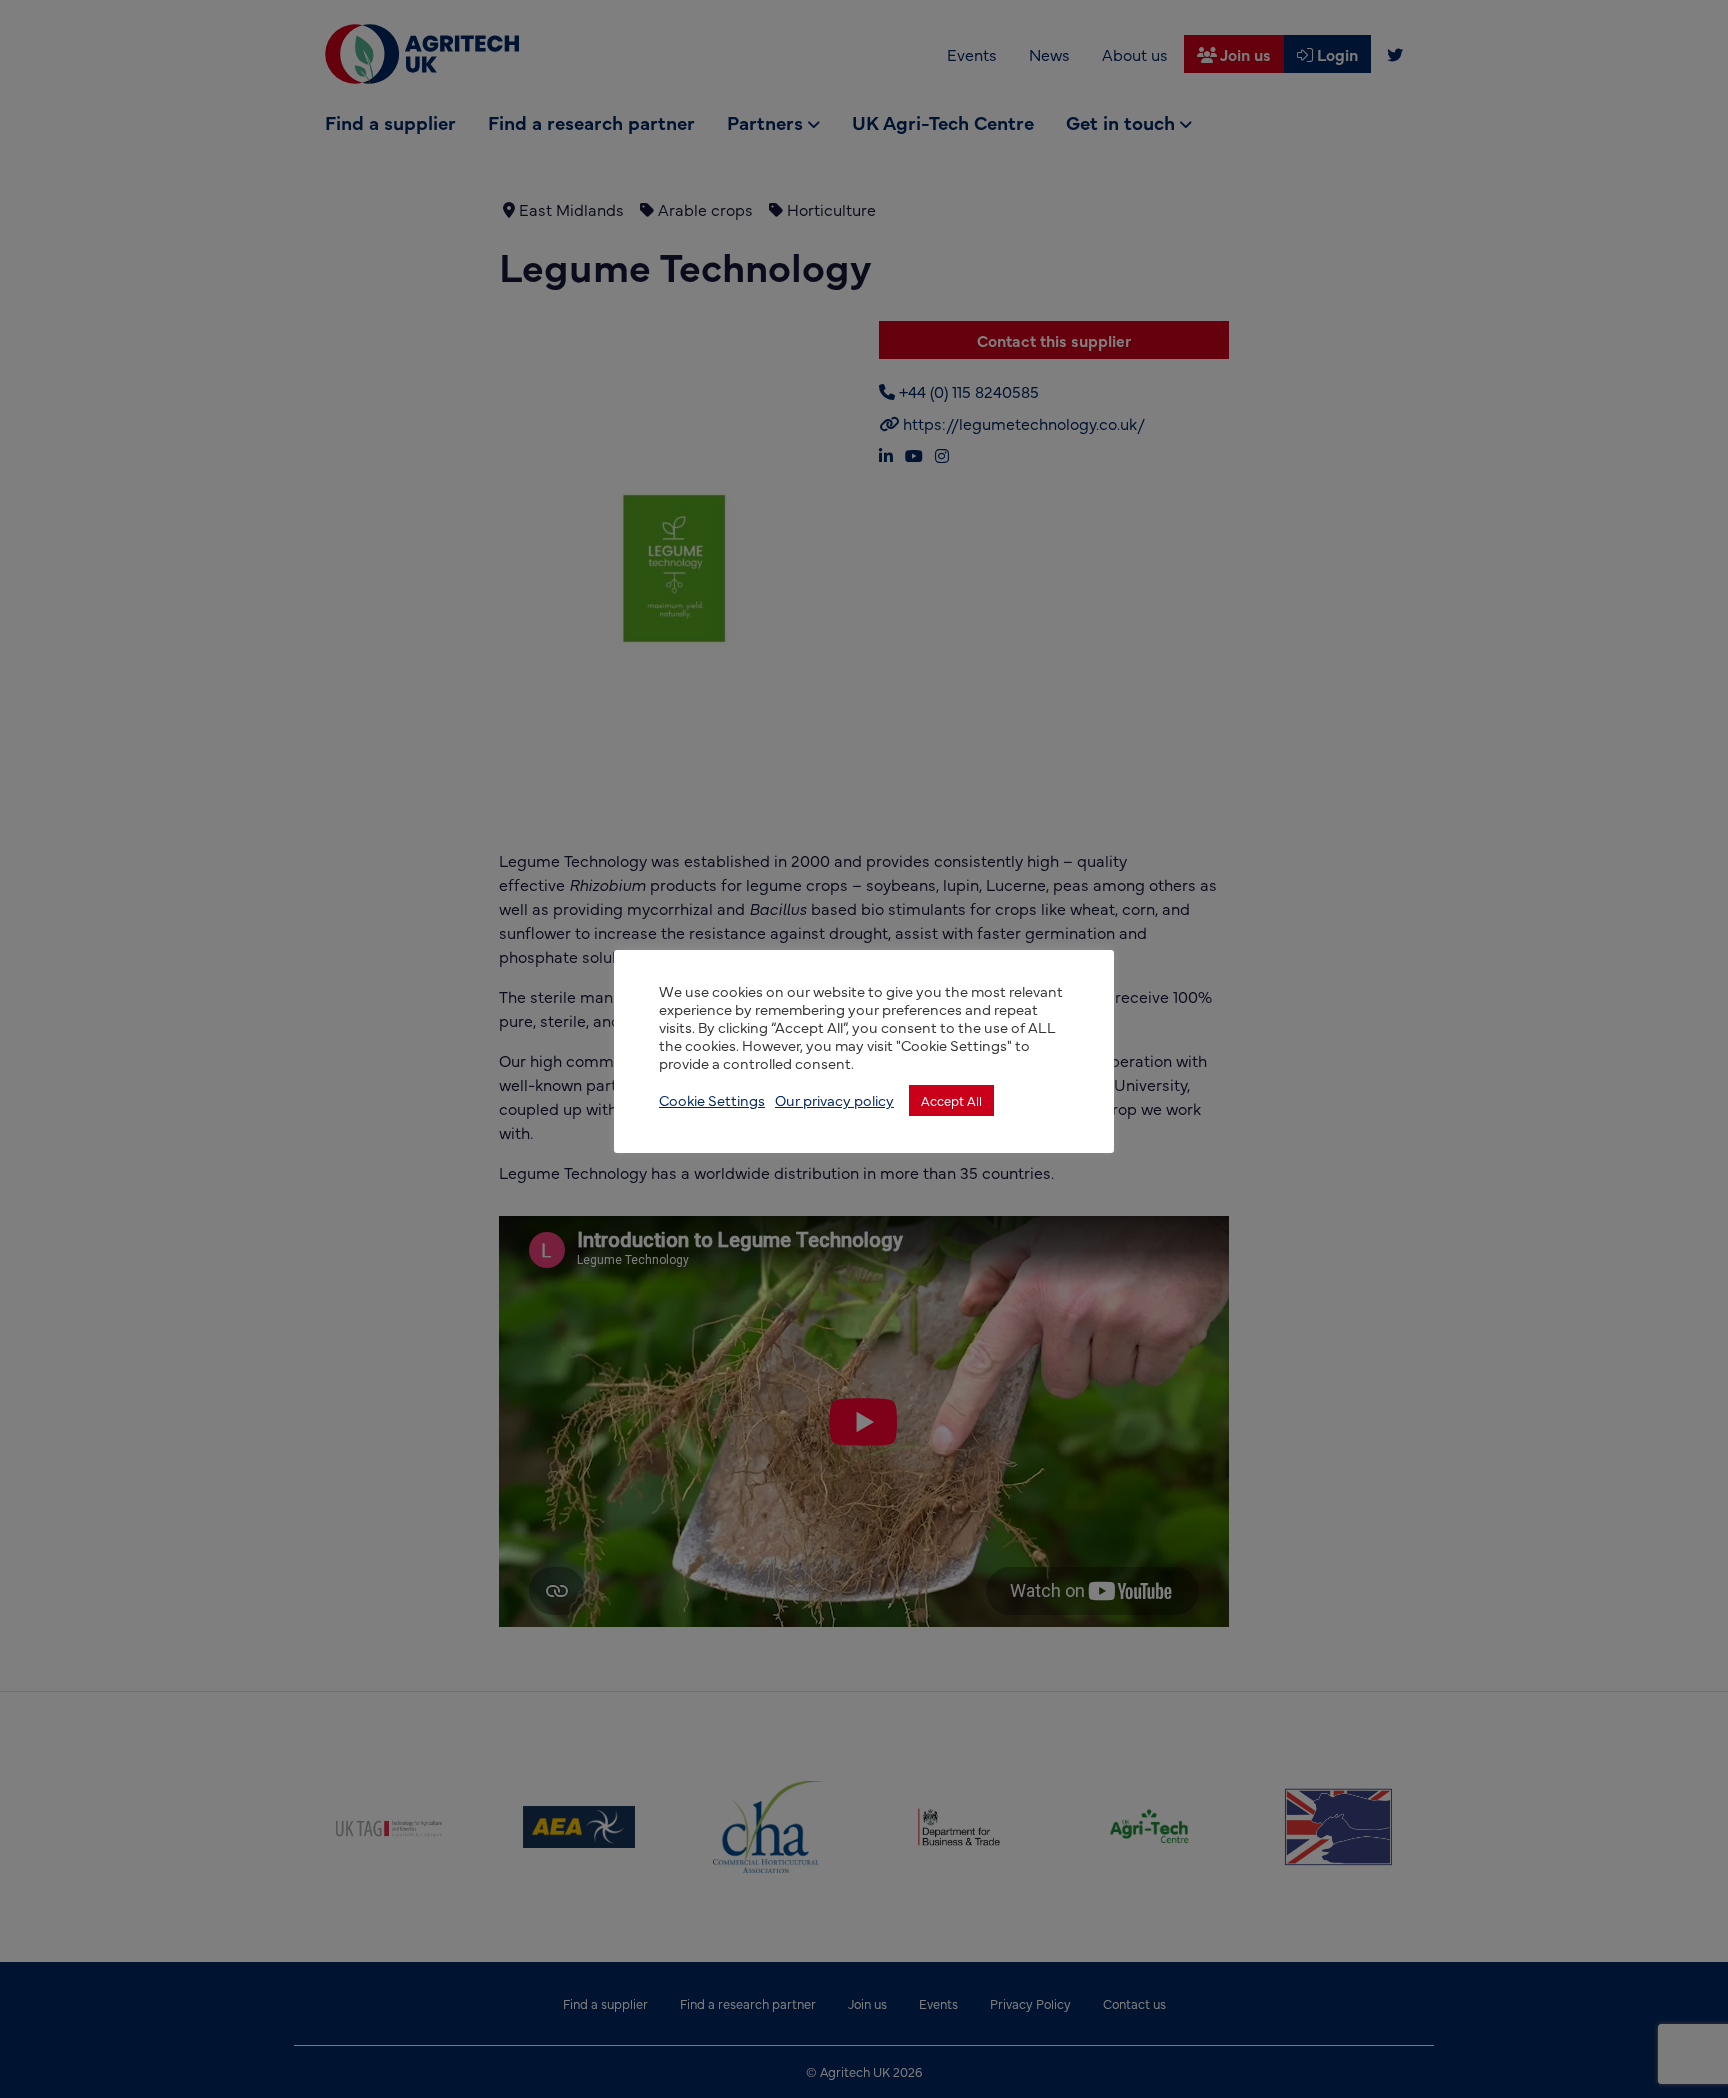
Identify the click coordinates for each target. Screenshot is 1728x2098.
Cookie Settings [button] (712, 1100)
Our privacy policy (834, 1100)
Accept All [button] (951, 1100)
